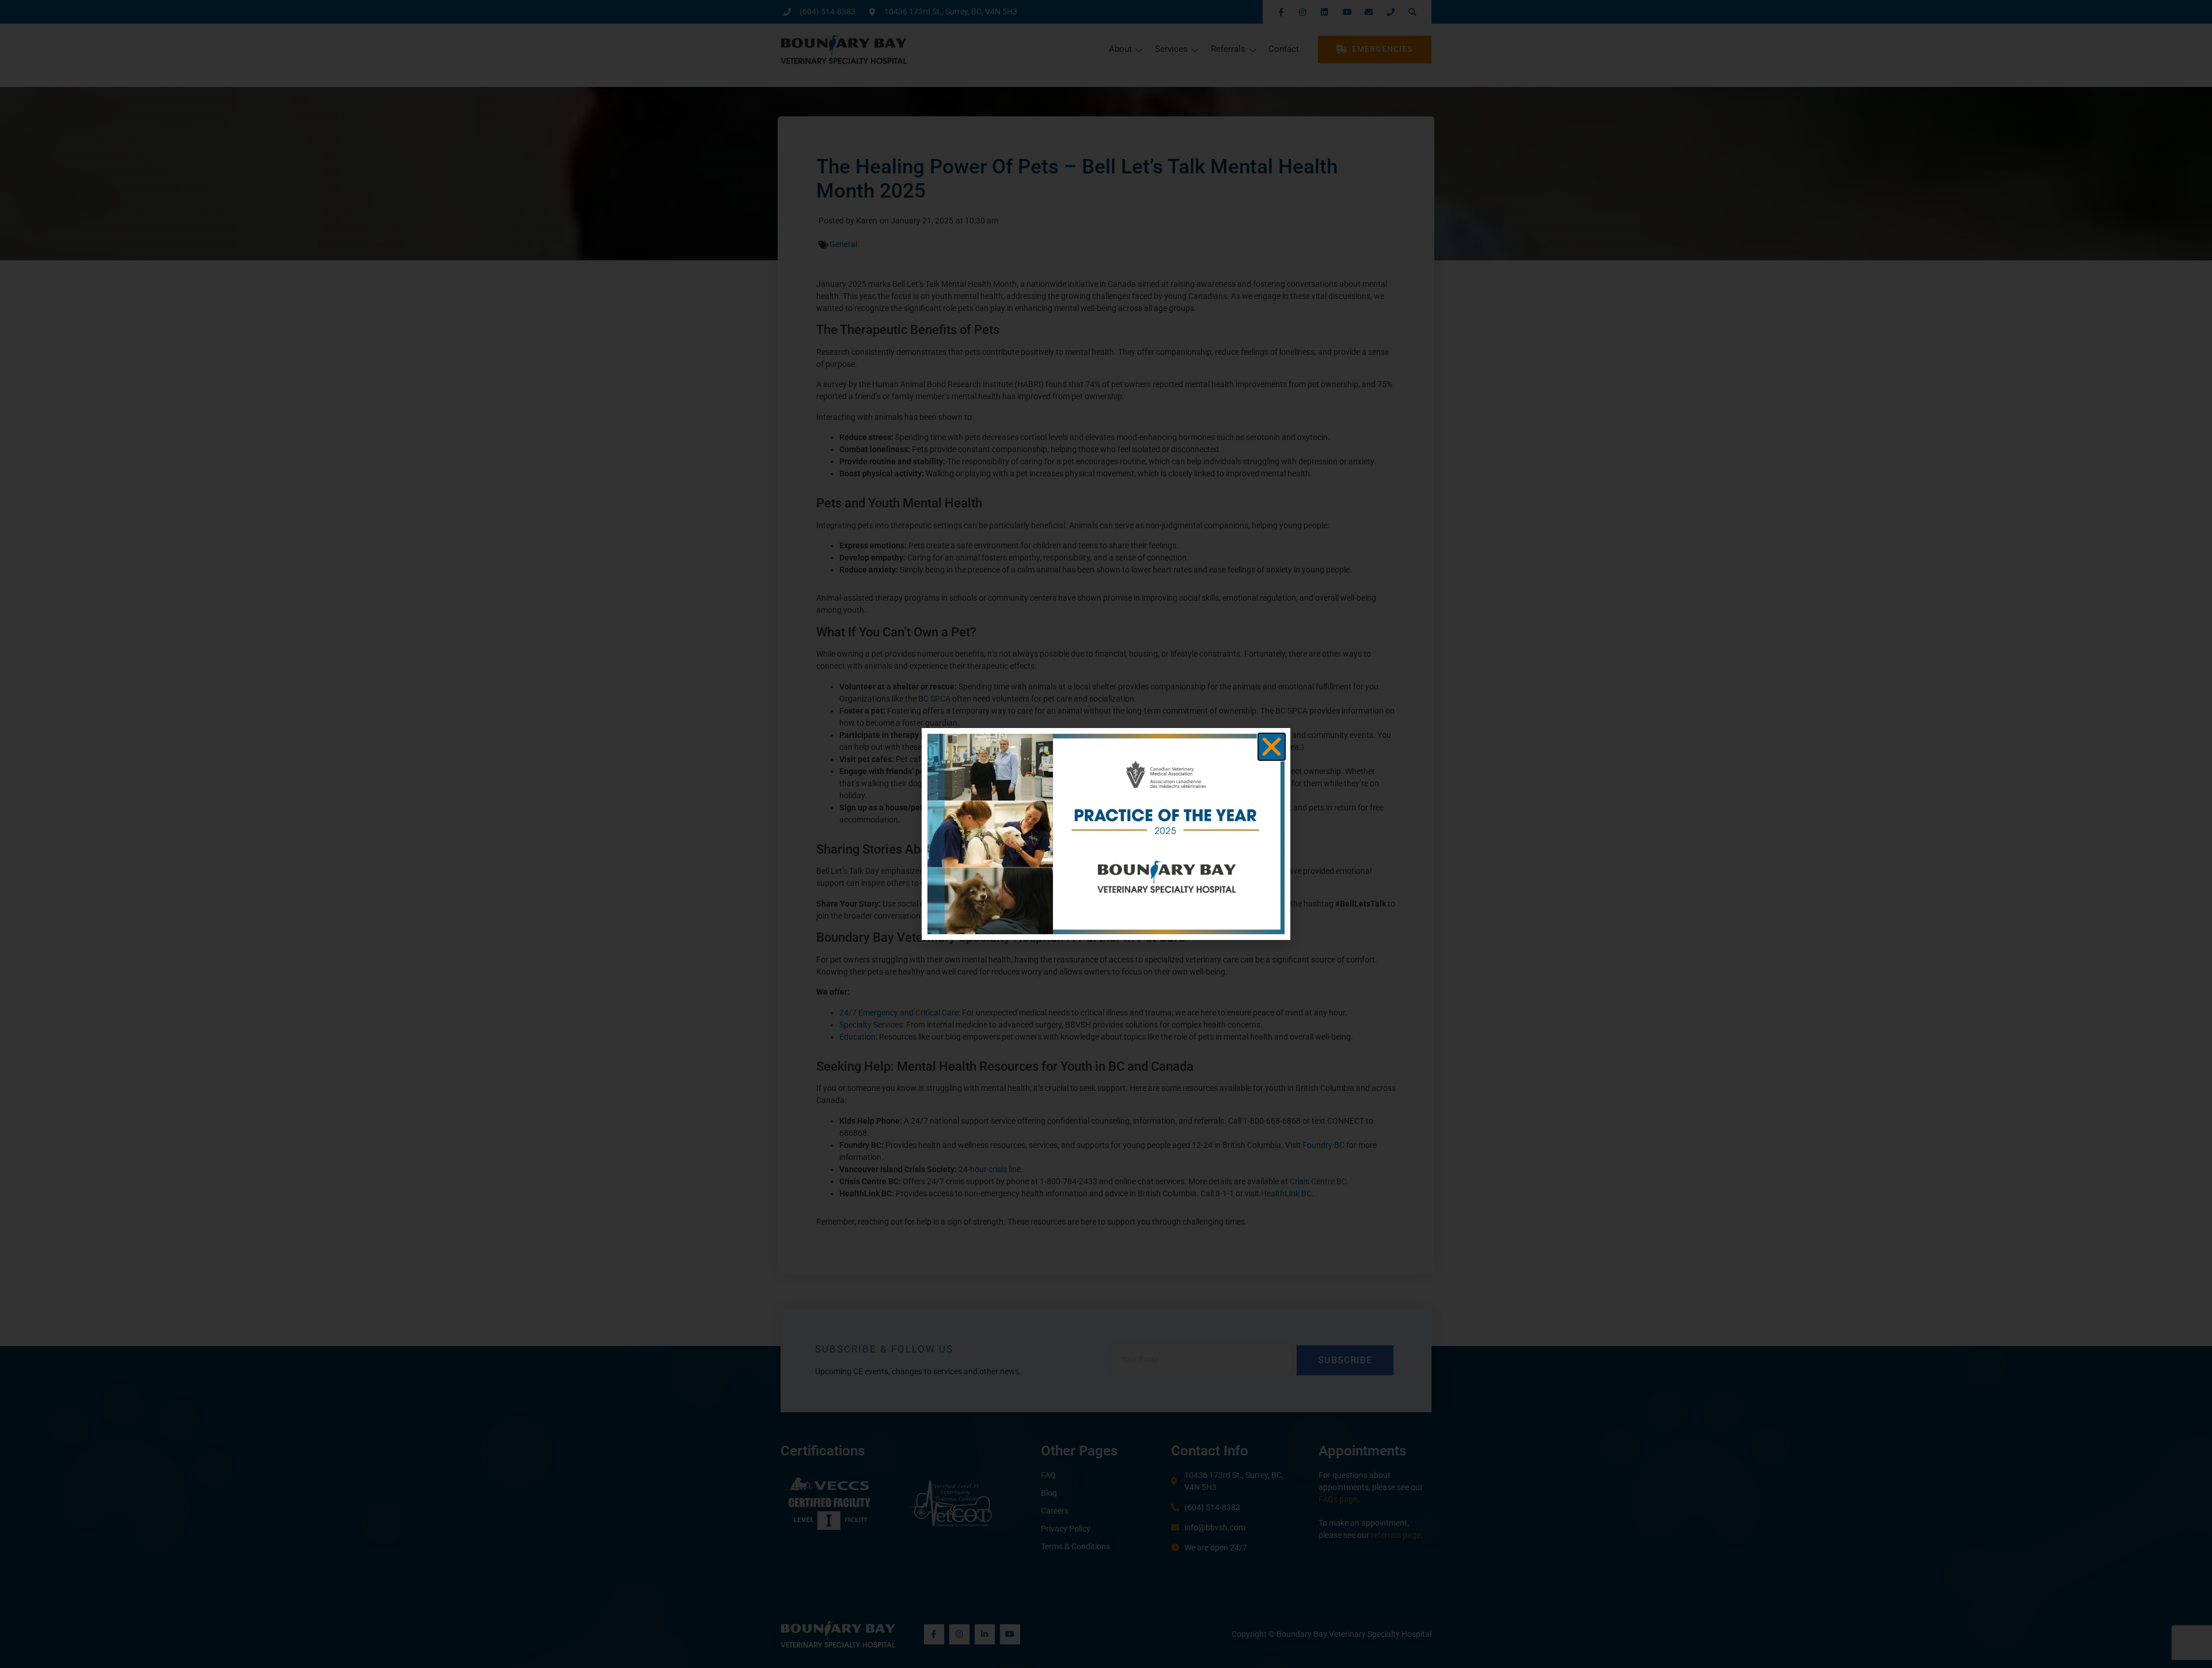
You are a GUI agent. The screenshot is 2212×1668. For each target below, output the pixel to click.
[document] (1106, 834)
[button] (1272, 747)
